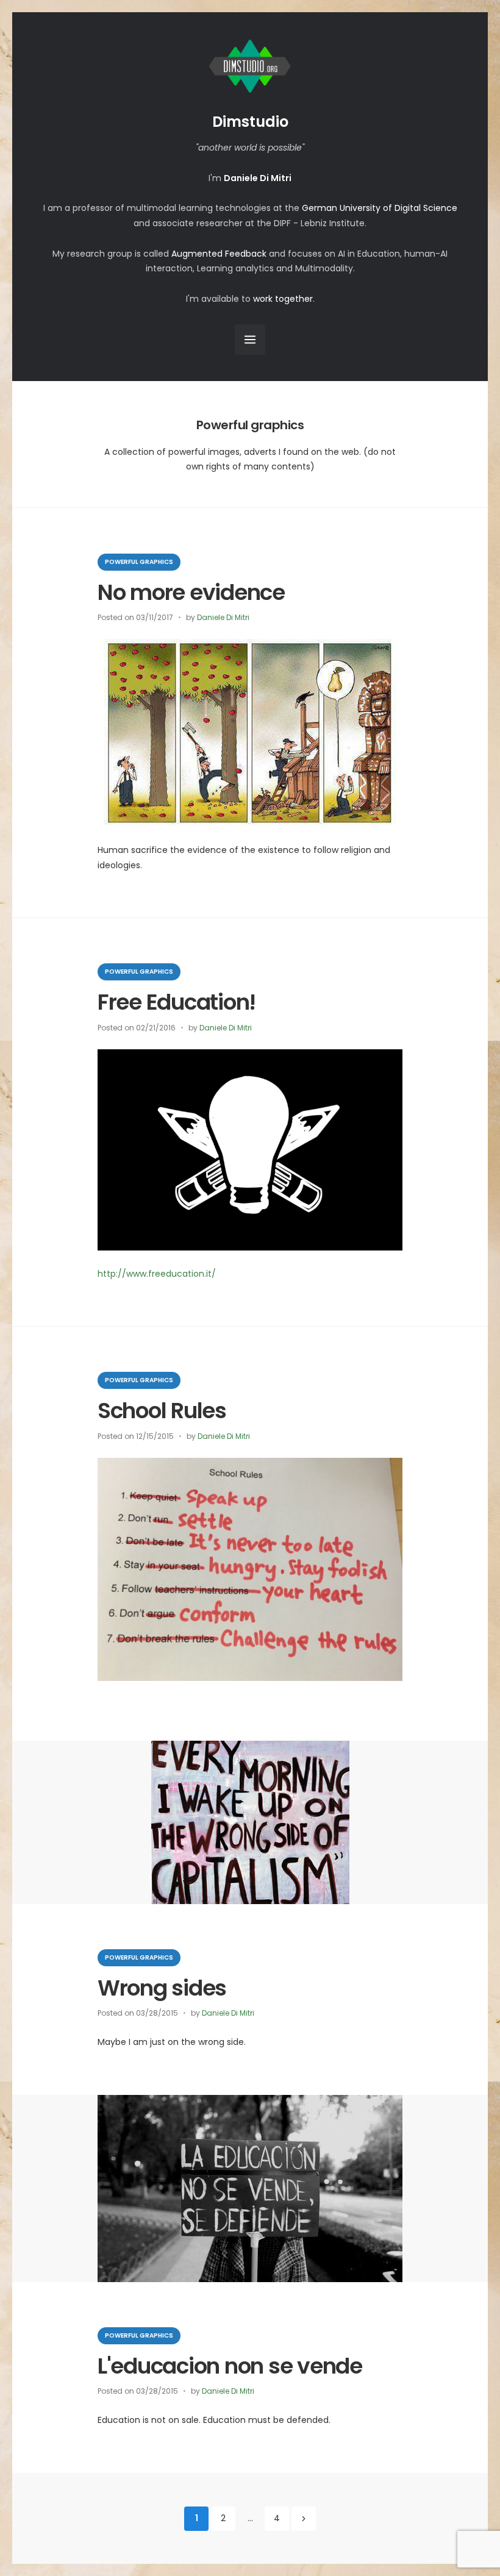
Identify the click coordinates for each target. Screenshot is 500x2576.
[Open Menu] (250, 340)
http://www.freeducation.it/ (157, 1274)
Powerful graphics (139, 562)
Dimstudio (250, 122)
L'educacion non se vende (230, 2366)
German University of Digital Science (380, 208)
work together (283, 299)
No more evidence (191, 592)
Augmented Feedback (219, 254)
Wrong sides (162, 1988)
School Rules (162, 1411)
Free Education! (177, 1002)
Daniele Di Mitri (223, 617)
